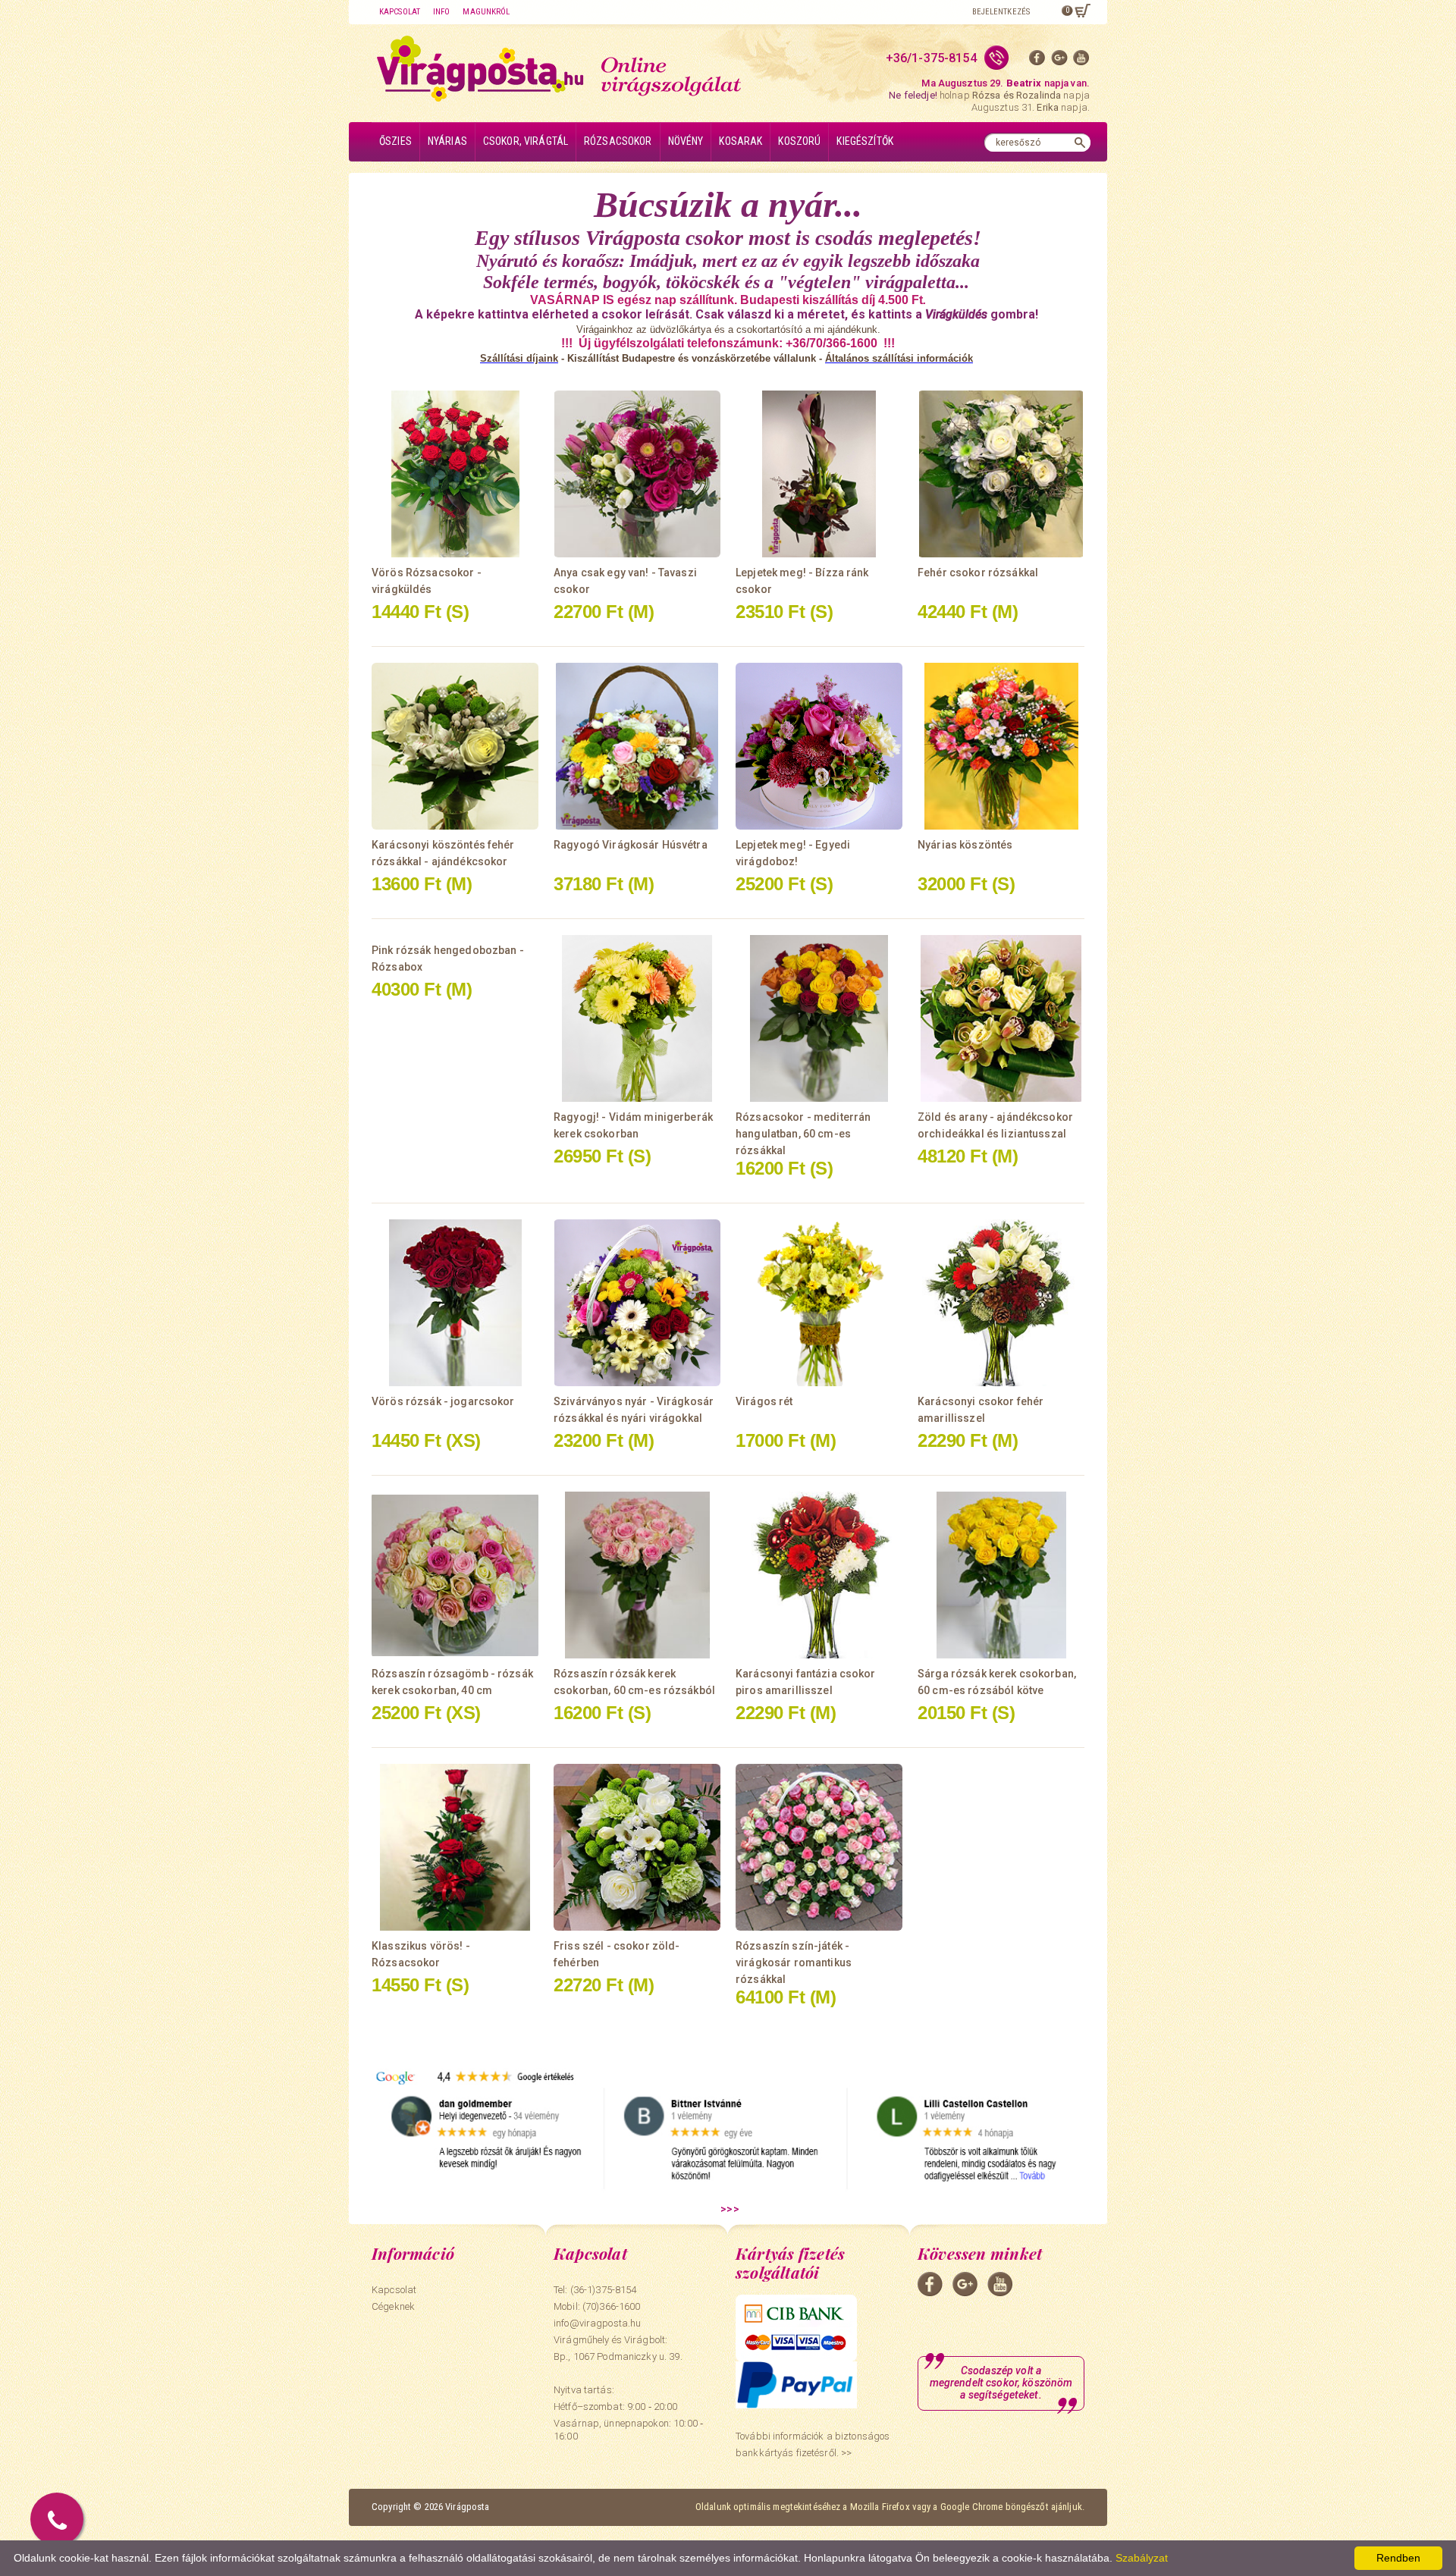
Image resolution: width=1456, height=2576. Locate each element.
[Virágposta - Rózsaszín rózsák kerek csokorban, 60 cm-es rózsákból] (637, 1575)
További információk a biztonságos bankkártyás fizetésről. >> (813, 2444)
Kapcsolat (400, 12)
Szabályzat (1142, 2558)
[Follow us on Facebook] (1037, 61)
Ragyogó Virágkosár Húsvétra (631, 845)
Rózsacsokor (618, 141)
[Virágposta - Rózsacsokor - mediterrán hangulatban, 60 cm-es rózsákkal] (819, 1018)
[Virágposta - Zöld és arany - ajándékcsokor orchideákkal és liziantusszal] (1001, 1018)
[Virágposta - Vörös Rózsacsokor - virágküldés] (455, 474)
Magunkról (486, 12)
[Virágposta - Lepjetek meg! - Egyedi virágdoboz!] (819, 746)
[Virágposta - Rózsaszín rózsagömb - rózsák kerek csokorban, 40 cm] (455, 1575)
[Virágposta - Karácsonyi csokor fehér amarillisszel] (1001, 1303)
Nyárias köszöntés (965, 845)
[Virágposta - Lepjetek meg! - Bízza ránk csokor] (819, 474)
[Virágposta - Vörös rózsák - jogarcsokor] (455, 1303)
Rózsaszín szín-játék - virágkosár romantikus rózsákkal (794, 1963)
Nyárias (447, 141)
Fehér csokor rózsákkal (978, 573)
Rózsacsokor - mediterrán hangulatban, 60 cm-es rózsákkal (803, 1134)
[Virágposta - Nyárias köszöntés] (1001, 746)
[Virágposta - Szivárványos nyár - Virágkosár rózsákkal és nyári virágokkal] (637, 1303)
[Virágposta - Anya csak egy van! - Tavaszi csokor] (637, 474)
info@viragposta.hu (597, 2323)
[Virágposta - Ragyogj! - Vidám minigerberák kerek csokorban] (637, 1018)
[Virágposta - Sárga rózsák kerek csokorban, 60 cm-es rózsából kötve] (1001, 1575)
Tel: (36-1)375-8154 (595, 2290)
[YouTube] (1081, 61)
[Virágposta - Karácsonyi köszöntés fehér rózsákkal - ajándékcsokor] (455, 746)
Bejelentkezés (1001, 12)
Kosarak (741, 141)
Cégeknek (393, 2306)
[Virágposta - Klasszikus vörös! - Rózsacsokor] (455, 1847)
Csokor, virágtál (526, 141)
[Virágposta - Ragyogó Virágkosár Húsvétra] (637, 746)
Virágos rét (764, 1401)
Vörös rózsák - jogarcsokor (443, 1401)
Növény (686, 141)
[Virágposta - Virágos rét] (819, 1303)
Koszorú (799, 141)
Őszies (395, 141)
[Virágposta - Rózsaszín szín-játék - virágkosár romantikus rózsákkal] (819, 1847)
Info (441, 12)
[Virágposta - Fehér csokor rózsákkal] (1001, 474)
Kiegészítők (865, 141)
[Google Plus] (1059, 61)
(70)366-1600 (612, 2306)
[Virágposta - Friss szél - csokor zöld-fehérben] (637, 1847)
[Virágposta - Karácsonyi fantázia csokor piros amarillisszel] (819, 1575)
